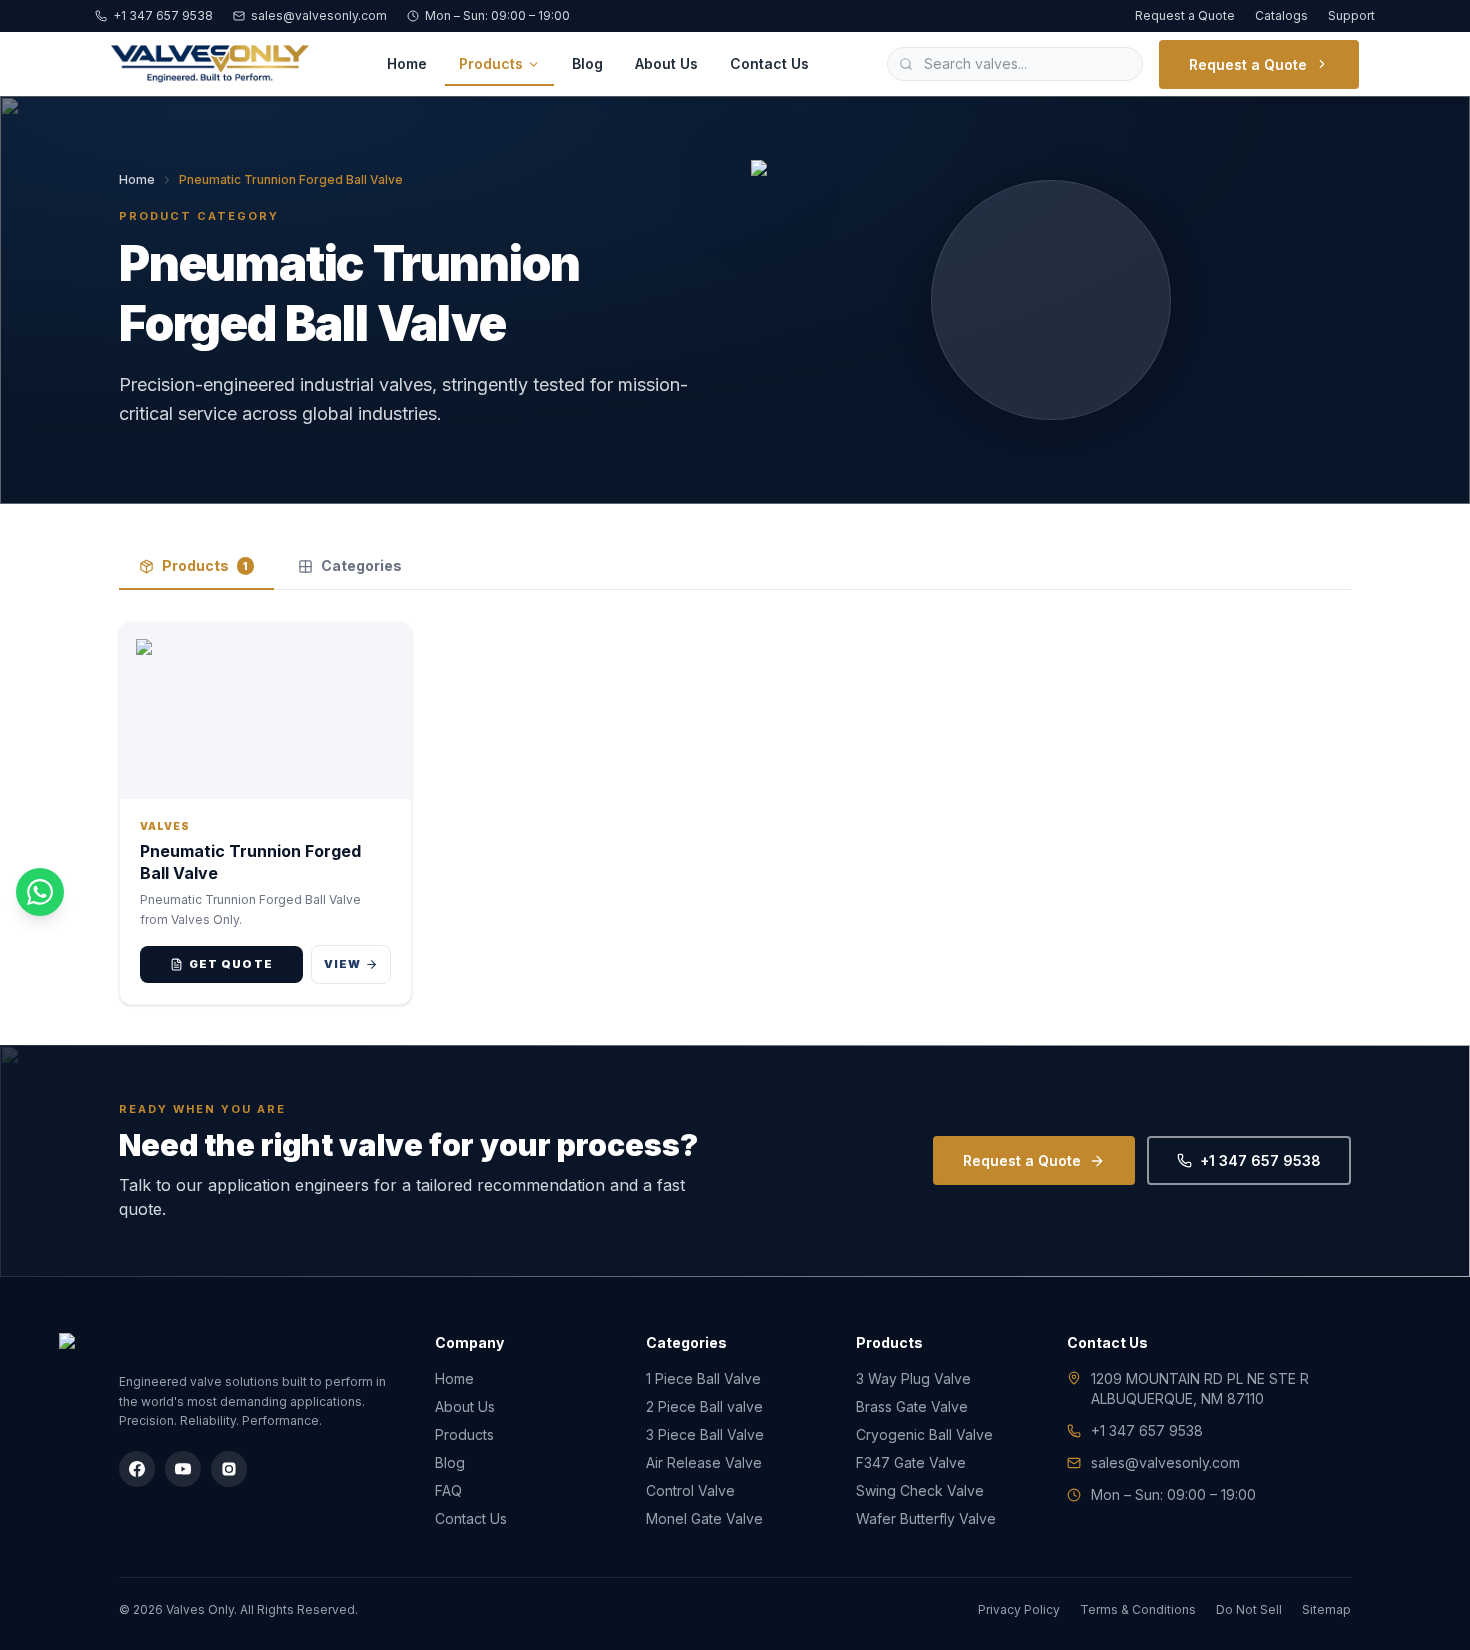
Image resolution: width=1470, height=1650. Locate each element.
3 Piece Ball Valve (705, 1434)
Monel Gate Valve (704, 1518)
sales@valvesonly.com (319, 15)
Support (1351, 15)
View (342, 964)
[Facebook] (137, 1469)
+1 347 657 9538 (163, 15)
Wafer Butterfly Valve (926, 1518)
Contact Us (769, 63)
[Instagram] (229, 1469)
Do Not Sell (1249, 1609)
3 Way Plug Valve (913, 1378)
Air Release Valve (704, 1462)
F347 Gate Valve (911, 1462)
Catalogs (1281, 15)
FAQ (448, 1490)
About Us (666, 63)
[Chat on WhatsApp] (40, 892)
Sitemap (1326, 1609)
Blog (587, 63)
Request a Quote (1185, 15)
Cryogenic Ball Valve (924, 1434)
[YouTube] (183, 1469)
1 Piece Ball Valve (703, 1378)
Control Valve (690, 1490)
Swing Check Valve (920, 1490)
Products (491, 63)
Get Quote (231, 964)
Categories (361, 565)
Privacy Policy (1019, 1609)
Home (407, 63)
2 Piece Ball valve (704, 1406)
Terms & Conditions (1138, 1609)
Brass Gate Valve (912, 1406)
